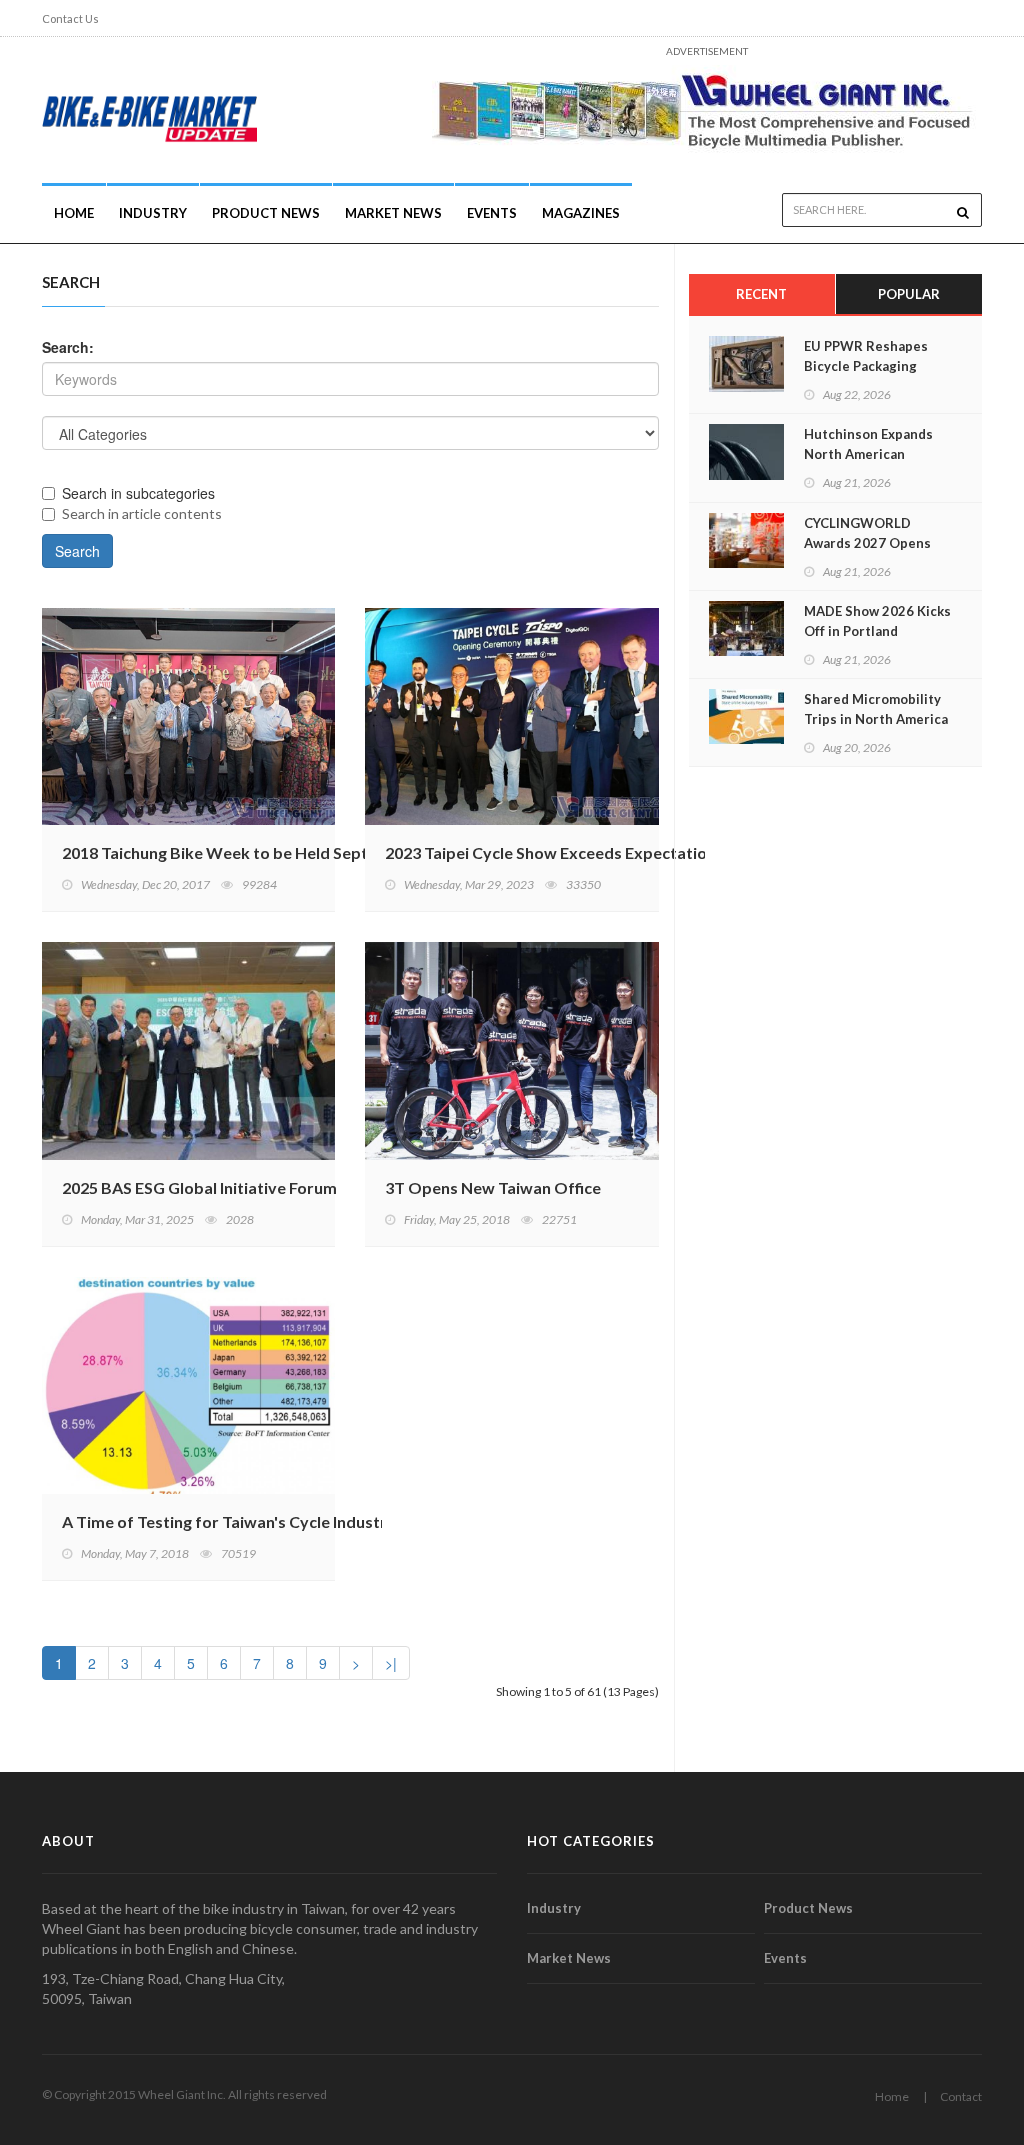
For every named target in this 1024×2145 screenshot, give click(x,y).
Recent (761, 294)
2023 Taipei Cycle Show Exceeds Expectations (554, 852)
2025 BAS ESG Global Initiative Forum (199, 1187)
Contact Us (70, 18)
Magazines (581, 213)
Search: (68, 347)
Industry (554, 1908)
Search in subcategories (138, 493)
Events (492, 213)
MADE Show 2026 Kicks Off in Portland (877, 621)
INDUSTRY (153, 213)
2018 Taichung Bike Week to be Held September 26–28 (263, 852)
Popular (909, 294)
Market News (393, 213)
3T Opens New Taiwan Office (493, 1187)
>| (391, 1663)
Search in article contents (142, 513)
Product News (266, 213)
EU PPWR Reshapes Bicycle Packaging (866, 356)
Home (74, 213)
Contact (961, 2096)
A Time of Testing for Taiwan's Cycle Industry (229, 1521)
